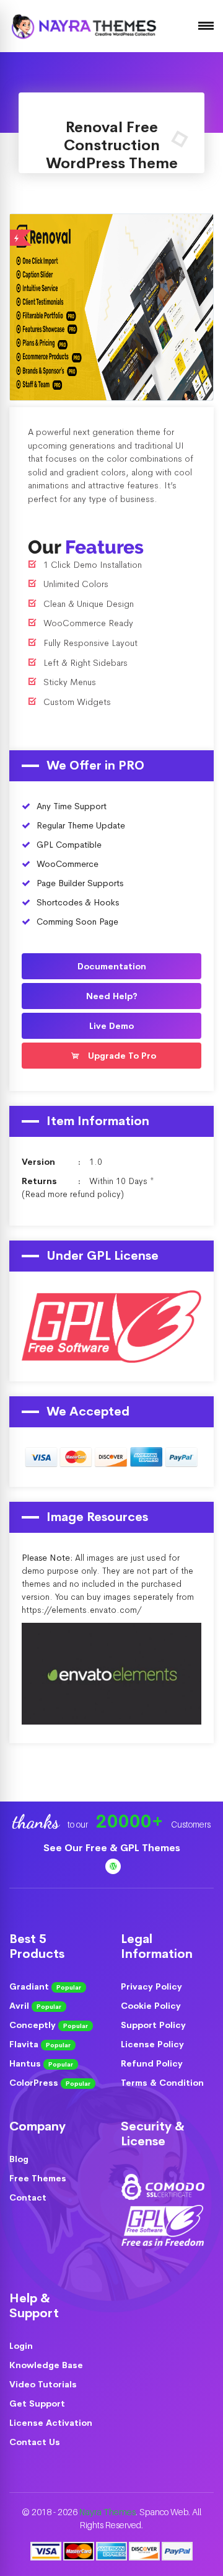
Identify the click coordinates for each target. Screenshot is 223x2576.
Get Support (37, 2403)
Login (21, 2346)
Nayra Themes (107, 2512)
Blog (19, 2159)
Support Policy (153, 2025)
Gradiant (45, 1986)
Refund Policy (152, 2063)
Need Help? (112, 996)
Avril (35, 2006)
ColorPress (50, 2083)
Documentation (112, 966)
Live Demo (148, 305)
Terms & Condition (162, 2083)
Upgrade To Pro (121, 1056)
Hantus (41, 2063)
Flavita (40, 2044)
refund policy (95, 1194)
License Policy (152, 2044)
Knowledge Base (46, 2365)
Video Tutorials (43, 2384)
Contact (28, 2197)
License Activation (51, 2423)
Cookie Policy (151, 2006)
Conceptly (49, 2025)
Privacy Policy (151, 1986)
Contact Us (35, 2442)
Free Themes (38, 2178)
